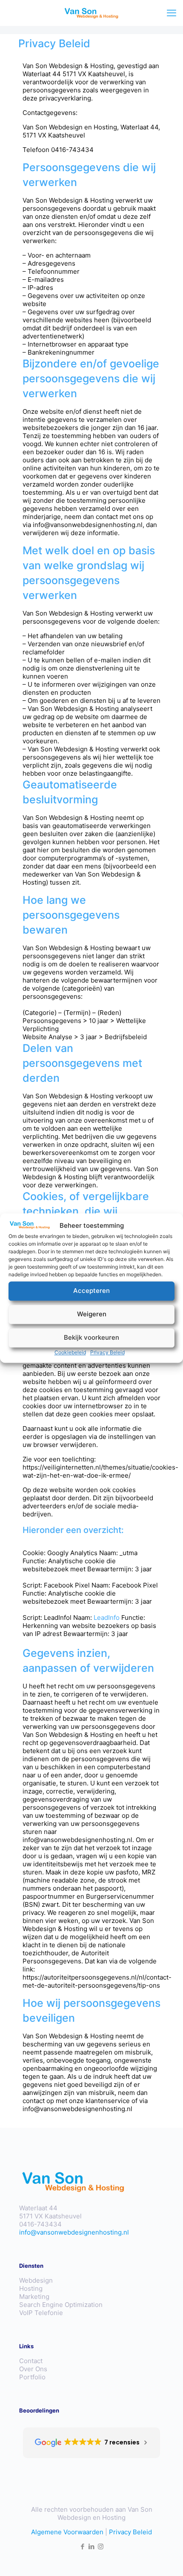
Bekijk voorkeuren (91, 1338)
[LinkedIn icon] (92, 2546)
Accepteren (91, 1291)
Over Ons (33, 2369)
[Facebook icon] (83, 2546)
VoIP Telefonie (41, 2313)
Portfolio (32, 2377)
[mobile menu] (172, 13)
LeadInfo (107, 1618)
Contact (31, 2361)
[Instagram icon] (101, 2546)
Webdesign (36, 2280)
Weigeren (92, 1314)
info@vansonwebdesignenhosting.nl (74, 2232)
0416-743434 (40, 2224)
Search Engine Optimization (61, 2305)
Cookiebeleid (70, 1352)
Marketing (34, 2297)
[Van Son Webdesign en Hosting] (91, 13)
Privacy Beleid (107, 1352)
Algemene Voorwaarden (67, 2532)
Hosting (31, 2288)
